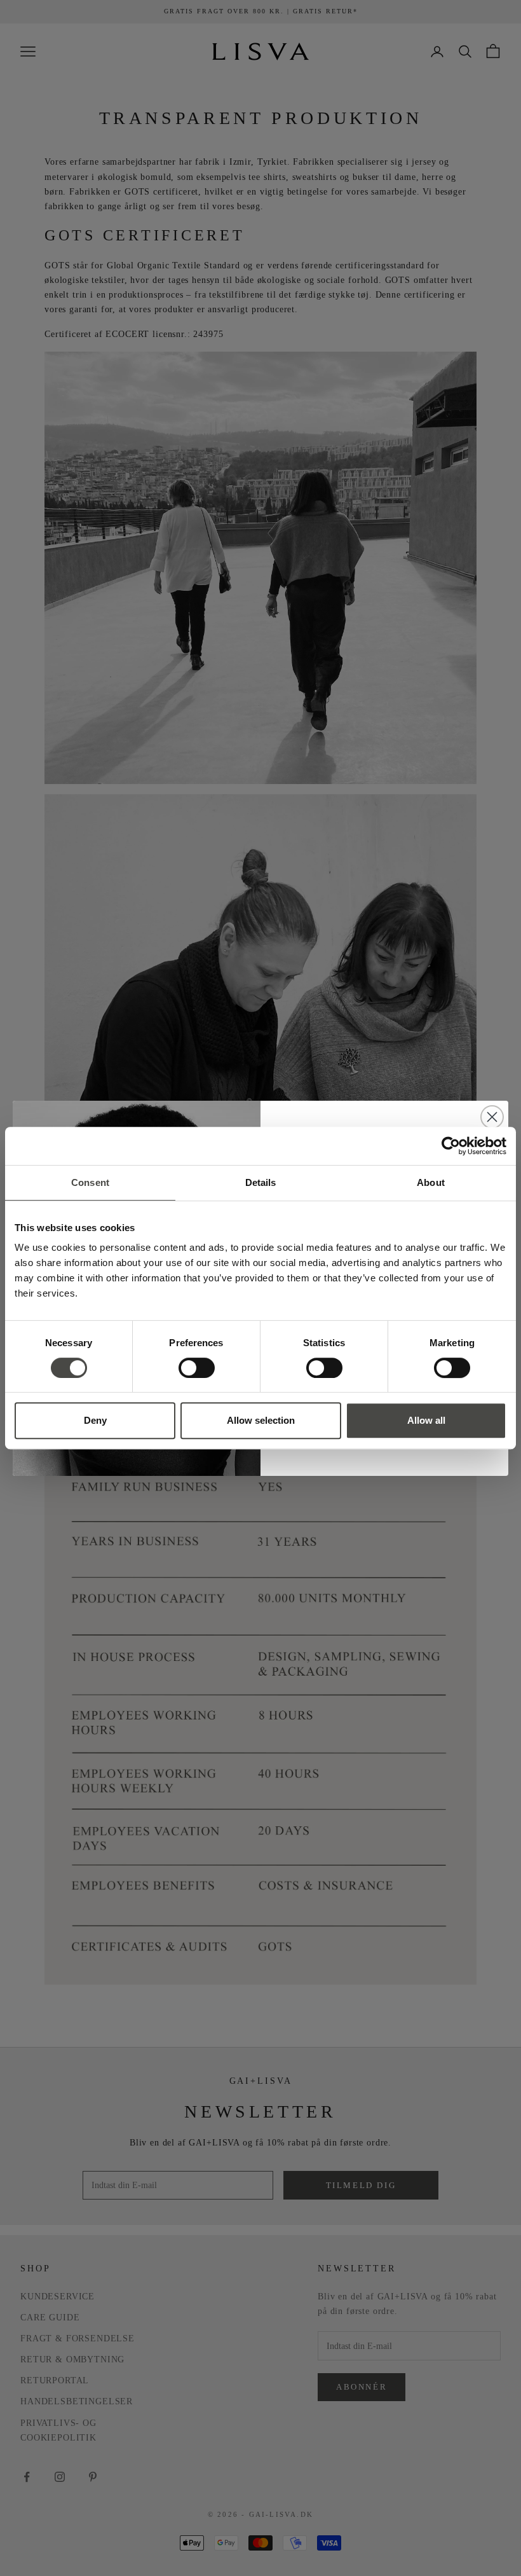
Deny (95, 1420)
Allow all (426, 1420)
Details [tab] (261, 1182)
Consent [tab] (90, 1182)
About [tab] (431, 1182)
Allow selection (261, 1420)
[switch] (197, 1368)
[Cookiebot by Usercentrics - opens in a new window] (451, 1146)
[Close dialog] (492, 1117)
